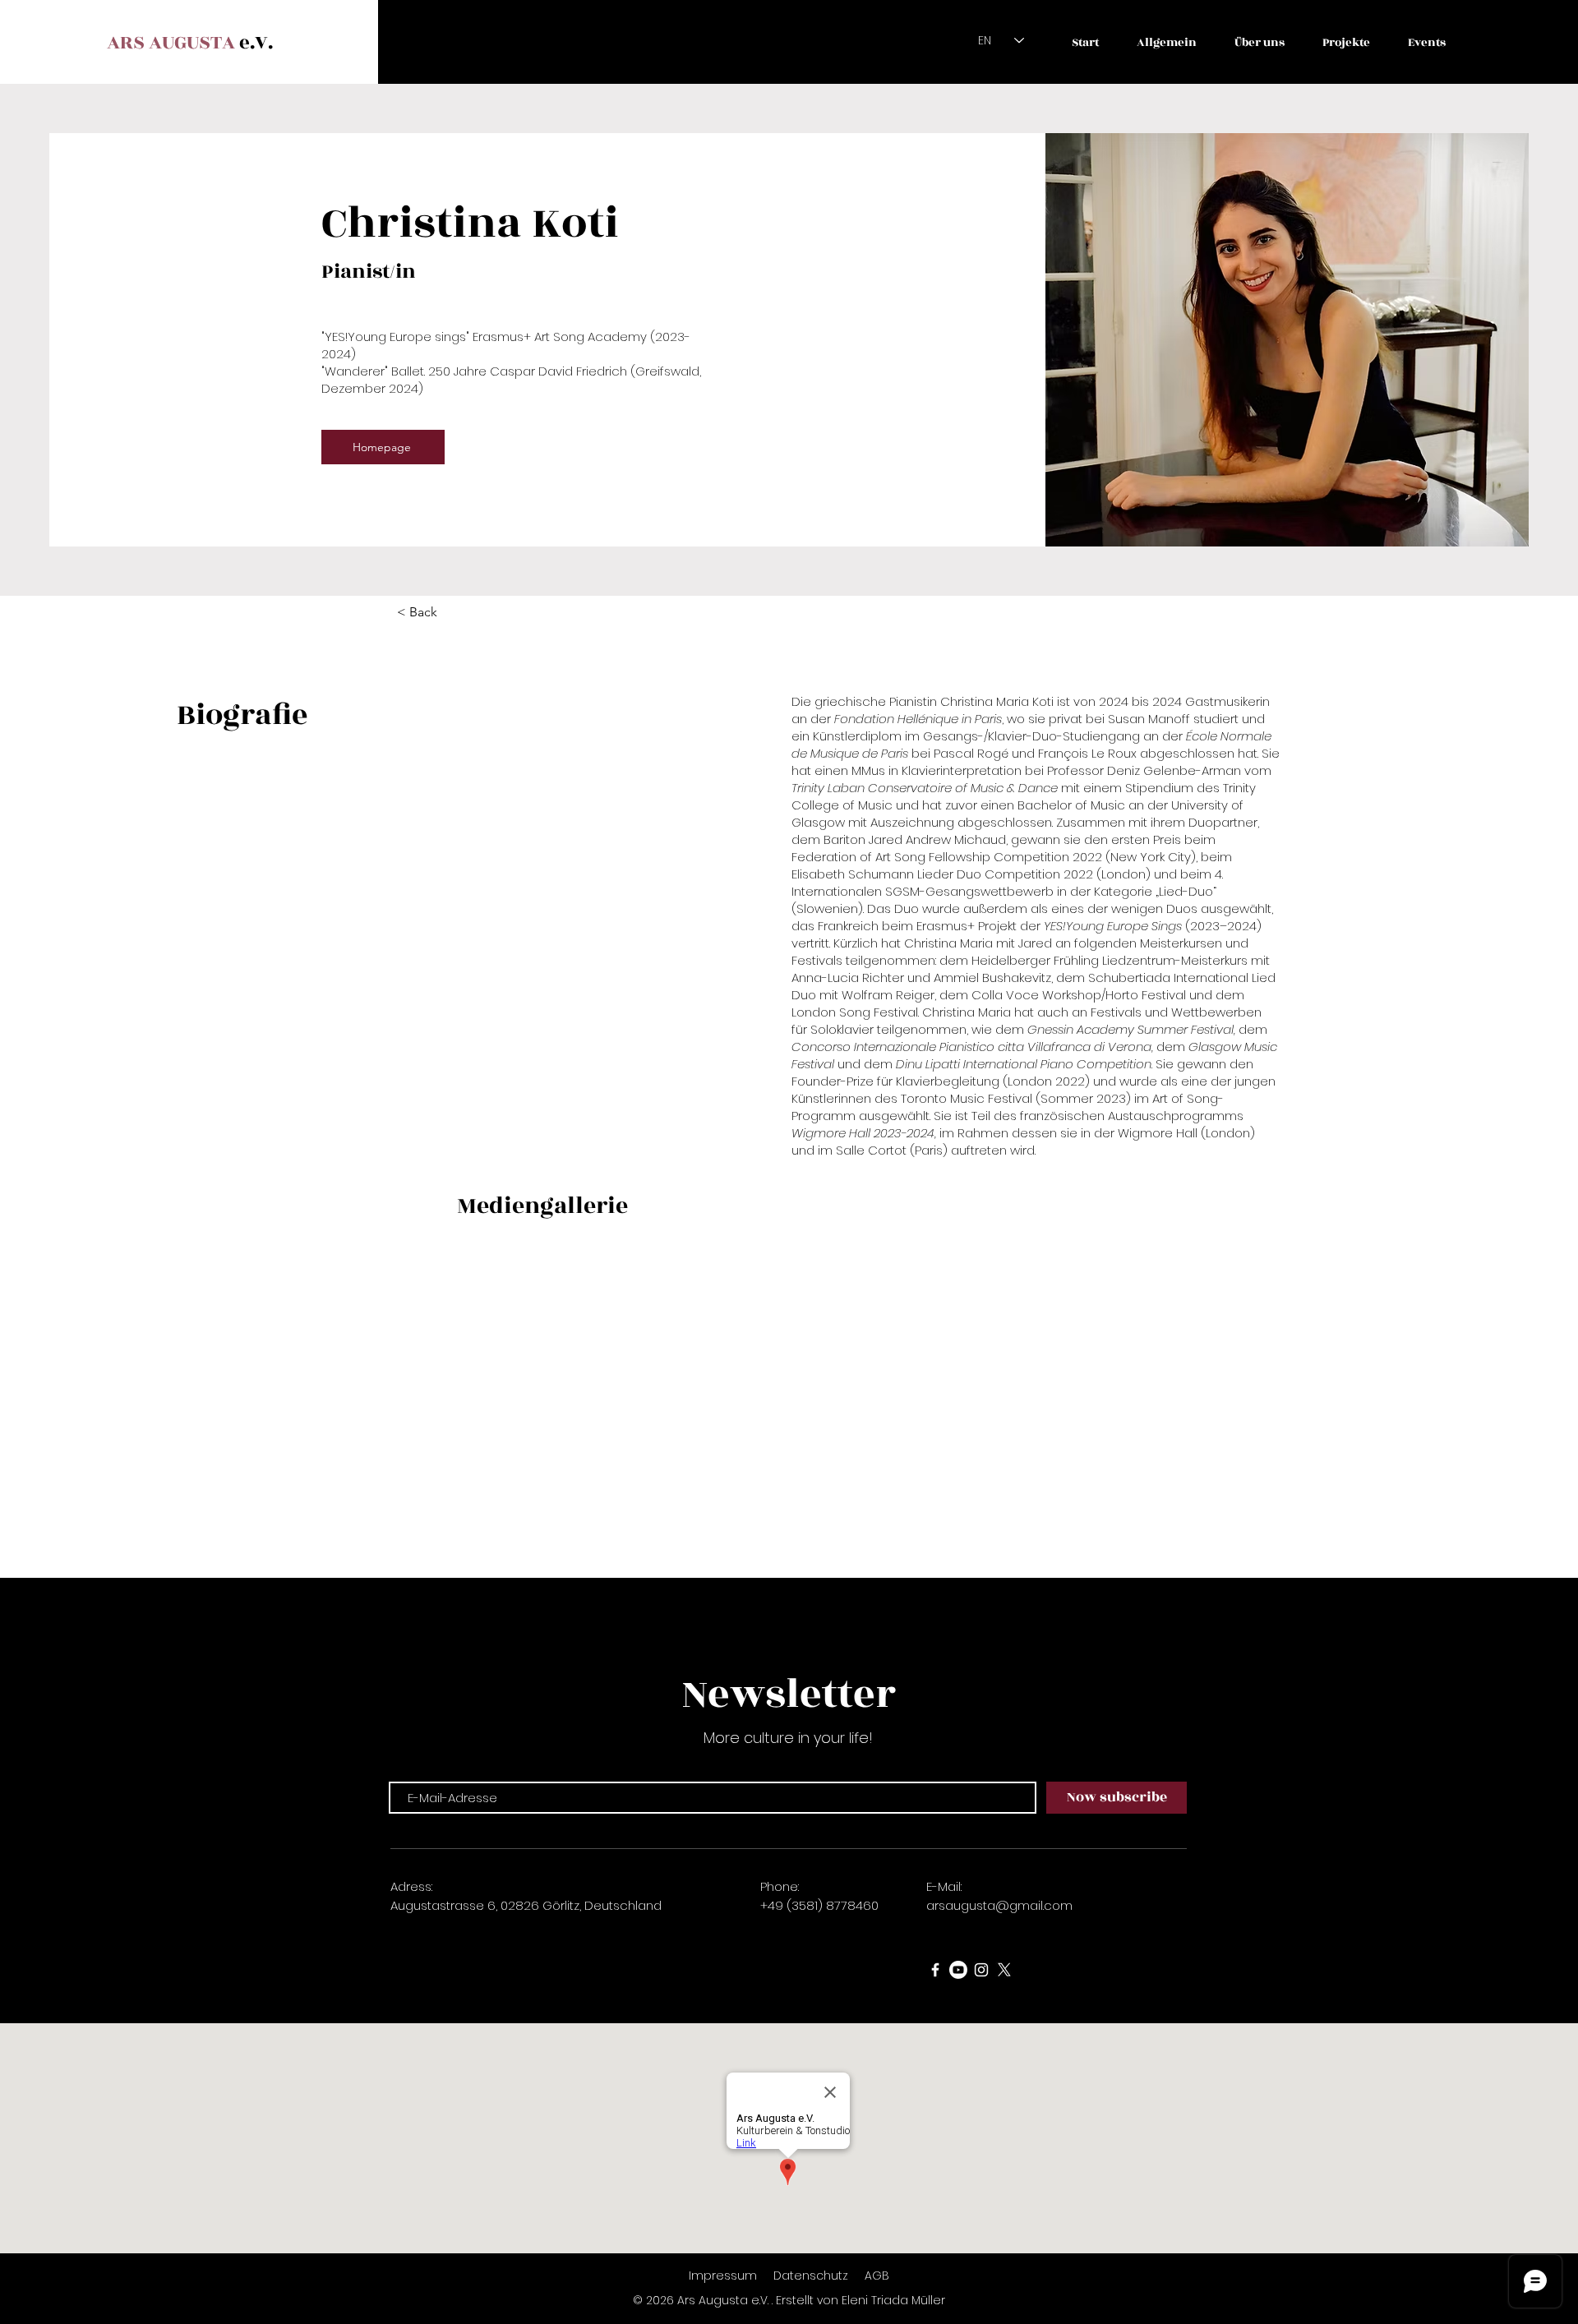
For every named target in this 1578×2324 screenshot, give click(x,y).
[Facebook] (935, 1970)
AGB (877, 2276)
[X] (1004, 1970)
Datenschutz (812, 2276)
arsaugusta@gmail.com (999, 1905)
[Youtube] (958, 1970)
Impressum (723, 2276)
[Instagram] (981, 1970)
